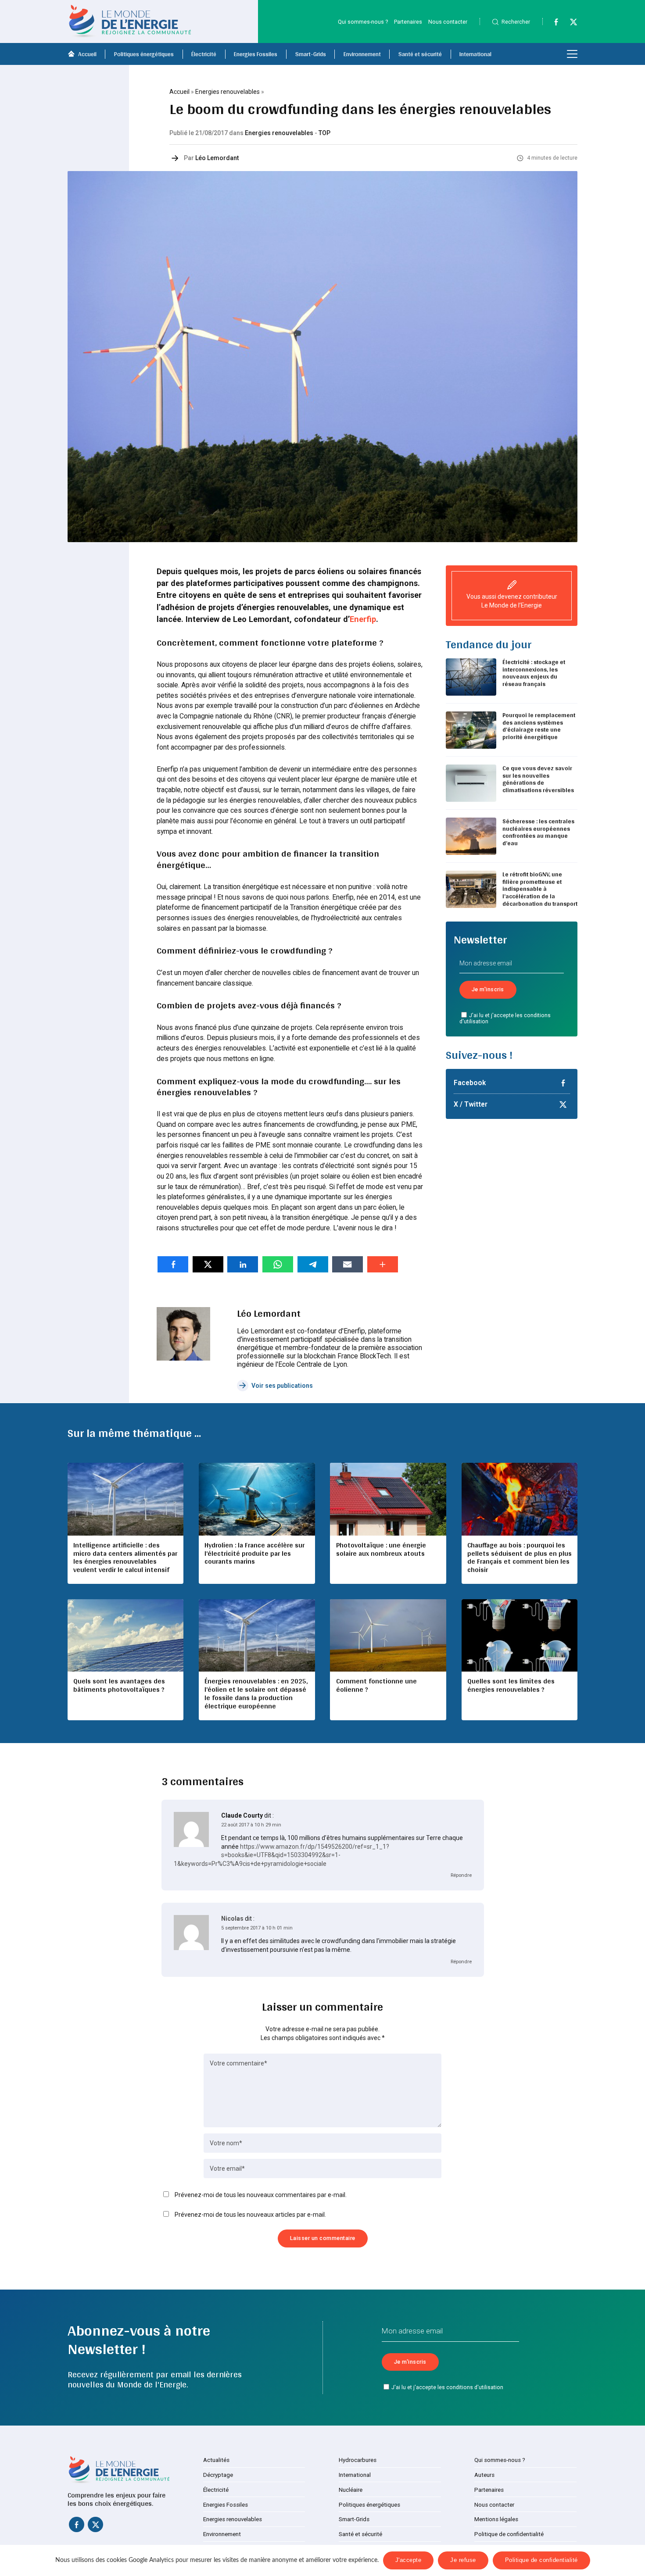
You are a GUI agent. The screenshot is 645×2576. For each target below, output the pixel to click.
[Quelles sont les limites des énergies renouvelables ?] (520, 1635)
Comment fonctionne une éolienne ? (376, 1685)
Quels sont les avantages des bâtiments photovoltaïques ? (119, 1685)
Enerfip (363, 619)
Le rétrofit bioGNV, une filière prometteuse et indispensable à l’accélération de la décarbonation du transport (540, 889)
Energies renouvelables (228, 92)
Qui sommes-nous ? (363, 22)
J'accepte (408, 2560)
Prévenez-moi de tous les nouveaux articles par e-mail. (250, 2215)
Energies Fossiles (256, 54)
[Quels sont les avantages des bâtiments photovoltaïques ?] (125, 1635)
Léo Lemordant (217, 158)
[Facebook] (552, 24)
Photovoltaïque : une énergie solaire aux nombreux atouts (381, 1549)
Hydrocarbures (358, 2460)
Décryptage (218, 2475)
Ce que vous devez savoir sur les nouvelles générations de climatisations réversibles (538, 779)
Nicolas (232, 1919)
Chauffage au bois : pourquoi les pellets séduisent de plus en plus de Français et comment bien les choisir (520, 1558)
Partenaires (408, 22)
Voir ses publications (282, 1386)
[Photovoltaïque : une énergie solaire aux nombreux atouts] (388, 1499)
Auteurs (484, 2475)
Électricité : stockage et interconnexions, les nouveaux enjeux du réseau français (534, 673)
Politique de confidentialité (509, 2534)
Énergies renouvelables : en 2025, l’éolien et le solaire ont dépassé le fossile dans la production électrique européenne (256, 1694)
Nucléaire (351, 2490)
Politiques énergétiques (144, 54)
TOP (324, 133)
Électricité (204, 54)
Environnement (362, 54)
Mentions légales (496, 2519)
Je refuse (463, 2560)
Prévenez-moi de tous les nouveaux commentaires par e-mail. (261, 2195)
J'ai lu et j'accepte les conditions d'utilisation (505, 1018)
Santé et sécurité (420, 54)
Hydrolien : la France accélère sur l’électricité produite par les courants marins (254, 1553)
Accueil (87, 54)
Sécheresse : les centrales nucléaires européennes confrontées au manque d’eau (538, 832)
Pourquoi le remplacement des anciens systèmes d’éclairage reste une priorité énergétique (539, 726)
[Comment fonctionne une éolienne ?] (388, 1635)
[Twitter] (570, 24)
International (475, 54)
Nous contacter (448, 22)
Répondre (461, 1875)
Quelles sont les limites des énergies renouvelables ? (511, 1685)
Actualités (216, 2460)
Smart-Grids (311, 54)
